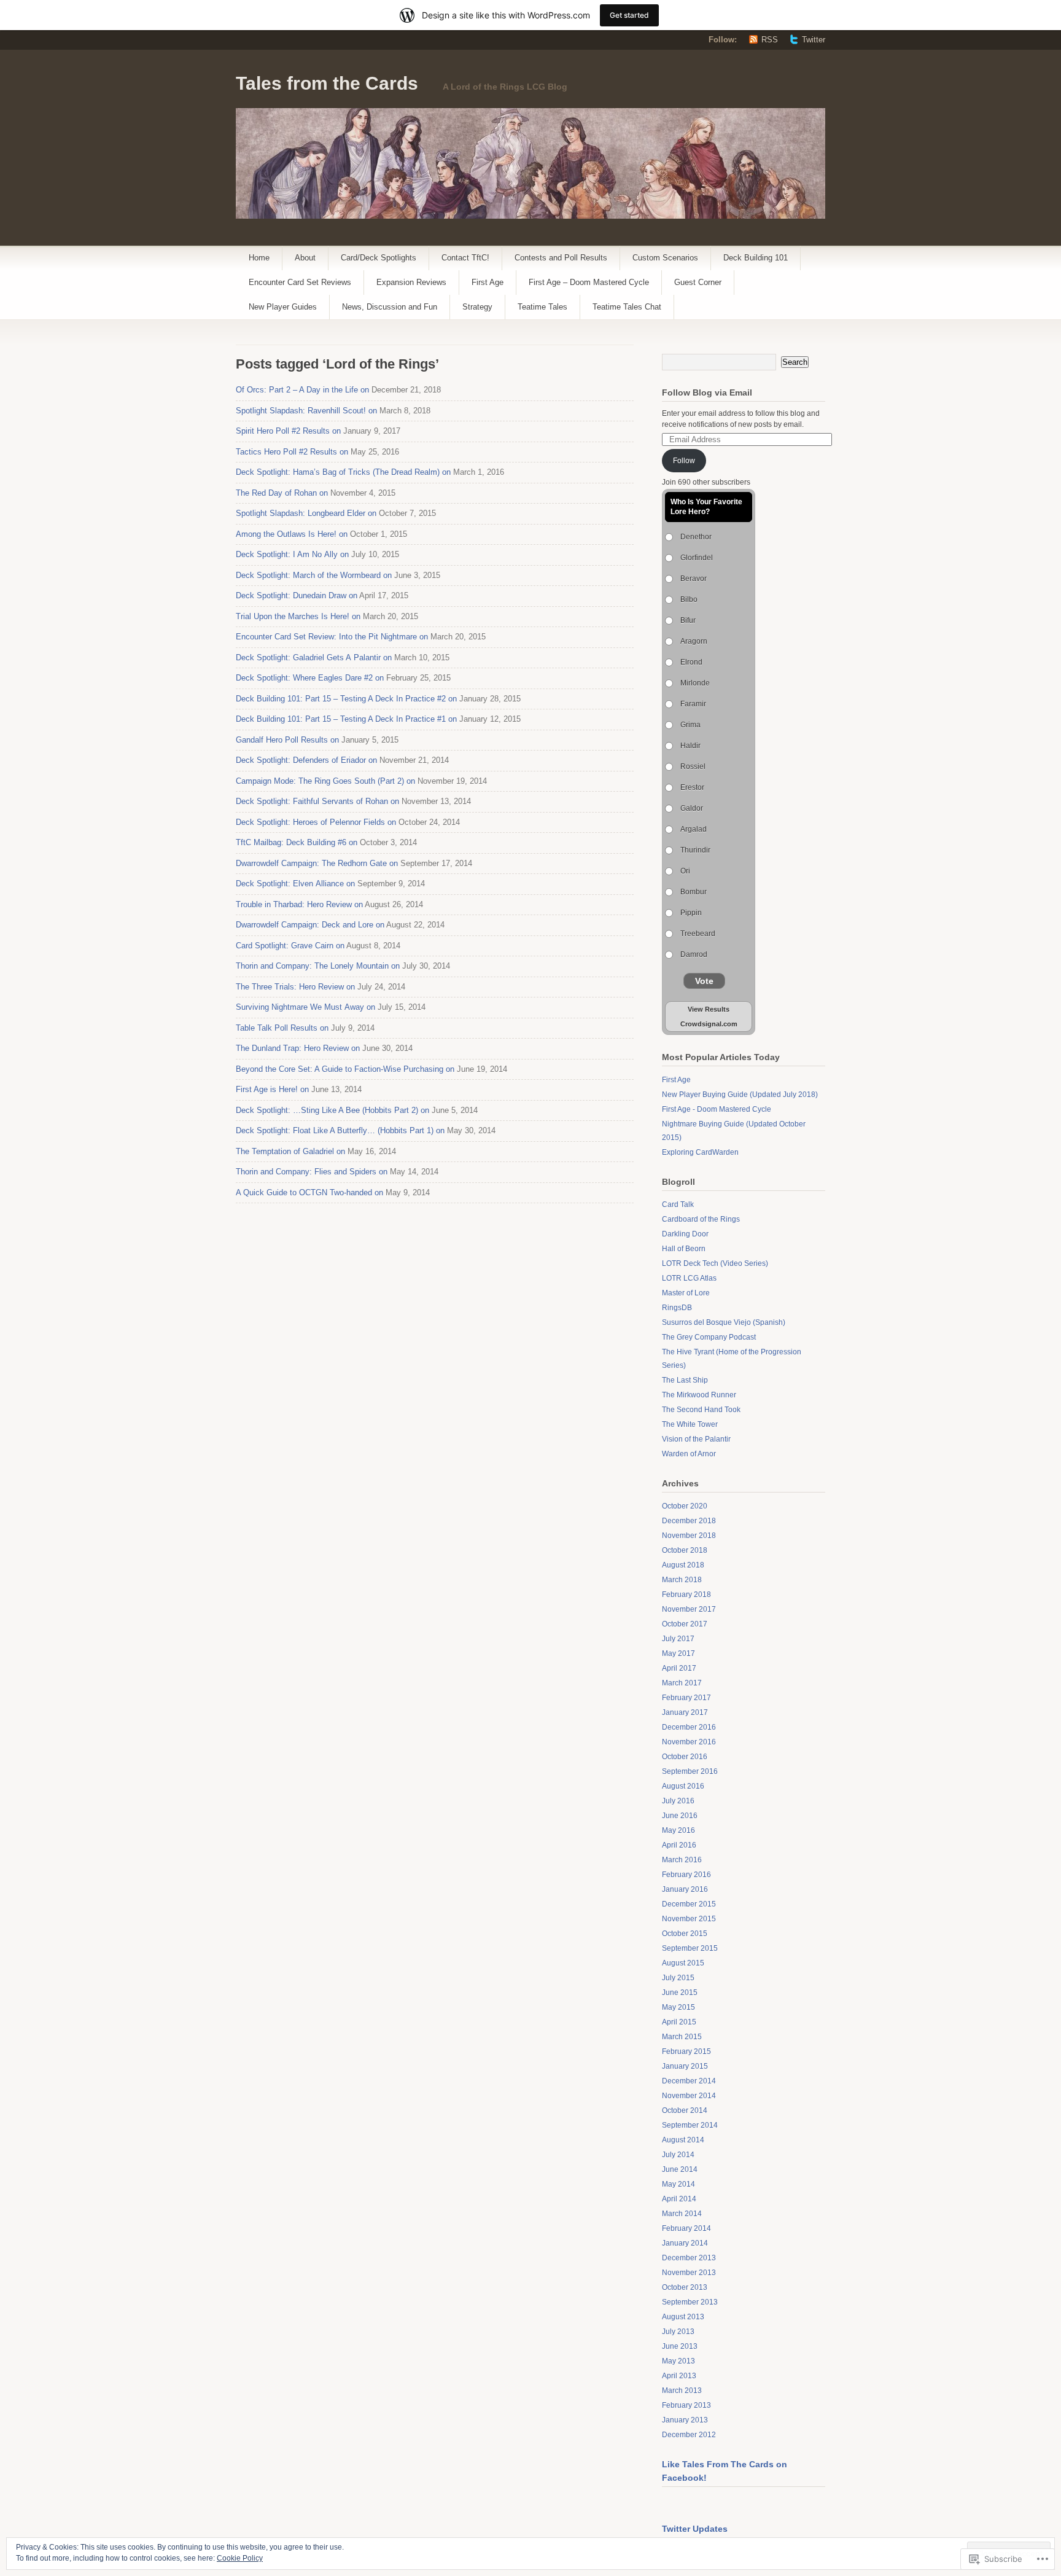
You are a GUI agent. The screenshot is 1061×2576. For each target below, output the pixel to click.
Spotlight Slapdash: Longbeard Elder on (306, 513)
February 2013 (686, 2405)
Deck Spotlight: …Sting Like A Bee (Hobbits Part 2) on (332, 1110)
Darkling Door (685, 1234)
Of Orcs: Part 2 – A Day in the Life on (302, 390)
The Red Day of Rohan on (282, 493)
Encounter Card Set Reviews (300, 282)
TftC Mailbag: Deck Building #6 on (297, 842)
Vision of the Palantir (696, 1439)
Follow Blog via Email (707, 392)
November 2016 (689, 1742)
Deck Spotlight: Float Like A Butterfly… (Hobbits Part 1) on (340, 1130)
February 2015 (686, 2051)
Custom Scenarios (665, 258)
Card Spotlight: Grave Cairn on (290, 946)
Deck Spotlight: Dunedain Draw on (297, 595)
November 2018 (689, 1536)
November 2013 (689, 2273)
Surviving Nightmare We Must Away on (305, 1007)
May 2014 (678, 2184)
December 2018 (689, 1521)
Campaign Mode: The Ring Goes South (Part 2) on (325, 781)
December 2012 (689, 2435)
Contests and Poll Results (561, 258)
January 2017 (685, 1712)
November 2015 (689, 1919)
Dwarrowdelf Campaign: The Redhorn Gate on (317, 863)
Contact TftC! (465, 258)
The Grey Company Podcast (709, 1337)
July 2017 (678, 1639)
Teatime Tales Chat (627, 307)
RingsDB (677, 1308)
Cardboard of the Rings (701, 1219)
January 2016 (685, 1889)
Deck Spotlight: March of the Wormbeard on (314, 575)
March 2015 (682, 2037)
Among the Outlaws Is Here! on (292, 534)
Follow (684, 461)
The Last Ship (685, 1380)
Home (259, 258)
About (305, 258)
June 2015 (680, 1992)
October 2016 (685, 1757)
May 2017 (678, 1653)
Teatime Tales (542, 307)
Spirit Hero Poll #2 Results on (288, 431)
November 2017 (689, 1609)
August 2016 (683, 1786)
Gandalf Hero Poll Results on (287, 740)
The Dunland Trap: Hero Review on (298, 1048)
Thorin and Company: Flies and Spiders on (312, 1172)
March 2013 (682, 2391)
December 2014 (689, 2081)
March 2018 (682, 1580)
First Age (488, 282)
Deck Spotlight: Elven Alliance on (295, 884)
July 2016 (678, 1801)
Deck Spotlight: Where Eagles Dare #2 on (310, 678)
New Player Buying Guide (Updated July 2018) (740, 1095)
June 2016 (680, 1816)
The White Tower (690, 1424)
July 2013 (678, 2332)
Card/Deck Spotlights (379, 258)
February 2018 (686, 1594)
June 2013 (680, 2346)
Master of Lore (686, 1293)
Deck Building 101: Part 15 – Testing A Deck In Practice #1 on (346, 719)
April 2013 (679, 2376)
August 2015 (683, 1963)
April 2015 (679, 2022)
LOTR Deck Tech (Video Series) (715, 1263)
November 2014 (689, 2096)
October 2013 (685, 2287)
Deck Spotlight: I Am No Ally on (292, 554)
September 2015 (690, 1948)
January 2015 (685, 2066)
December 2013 (689, 2258)
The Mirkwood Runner (699, 1395)
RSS (770, 40)
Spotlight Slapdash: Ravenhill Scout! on (306, 411)
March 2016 (682, 1860)
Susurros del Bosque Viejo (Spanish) (724, 1322)
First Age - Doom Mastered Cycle (717, 1109)
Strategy (477, 307)
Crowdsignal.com (709, 1024)
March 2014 (682, 2214)
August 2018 (683, 1565)
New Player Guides (283, 307)
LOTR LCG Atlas (689, 1278)
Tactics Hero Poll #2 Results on (292, 452)
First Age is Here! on (272, 1089)
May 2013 (678, 2361)
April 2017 (679, 1668)
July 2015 (678, 1978)
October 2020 (685, 1506)
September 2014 (690, 2125)
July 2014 (678, 2155)
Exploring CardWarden (700, 1152)
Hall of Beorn (684, 1249)
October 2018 (685, 1550)
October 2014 (685, 2110)
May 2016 (678, 1830)
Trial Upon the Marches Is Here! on (298, 616)
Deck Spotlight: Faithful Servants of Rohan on (317, 801)
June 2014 (680, 2169)
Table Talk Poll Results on (282, 1028)
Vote (704, 981)
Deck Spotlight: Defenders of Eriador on (306, 760)
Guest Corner (698, 282)
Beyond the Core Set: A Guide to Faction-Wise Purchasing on (345, 1069)
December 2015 (689, 1904)
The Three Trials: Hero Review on (295, 987)
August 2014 (683, 2140)
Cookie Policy (240, 2558)
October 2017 (685, 1624)
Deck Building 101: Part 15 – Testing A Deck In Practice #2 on (346, 699)
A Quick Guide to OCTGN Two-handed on (309, 1192)
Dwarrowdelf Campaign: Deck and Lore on (310, 925)
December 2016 (689, 1727)
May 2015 (678, 2007)
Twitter (814, 40)
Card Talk (678, 1204)
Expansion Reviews (411, 282)
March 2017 (682, 1683)
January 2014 (685, 2243)
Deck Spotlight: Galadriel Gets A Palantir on (314, 658)
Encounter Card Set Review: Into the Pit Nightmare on (332, 637)
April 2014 (679, 2199)
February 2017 (686, 1698)
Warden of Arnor (689, 1454)
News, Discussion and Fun (390, 307)
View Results (709, 1009)
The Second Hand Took (701, 1410)
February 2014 (686, 2228)
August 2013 (683, 2317)
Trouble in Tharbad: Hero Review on (299, 904)
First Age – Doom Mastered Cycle (589, 282)
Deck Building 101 (756, 258)
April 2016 (679, 1845)
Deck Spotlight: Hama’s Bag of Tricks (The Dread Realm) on (343, 472)
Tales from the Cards (327, 83)
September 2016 (690, 1771)
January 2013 (685, 2420)
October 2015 (685, 1934)
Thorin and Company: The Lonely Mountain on (318, 966)
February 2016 (686, 1875)
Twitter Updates (695, 2529)
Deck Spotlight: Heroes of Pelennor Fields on (316, 822)
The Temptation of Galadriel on (290, 1151)
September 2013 (690, 2302)
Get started (629, 15)
